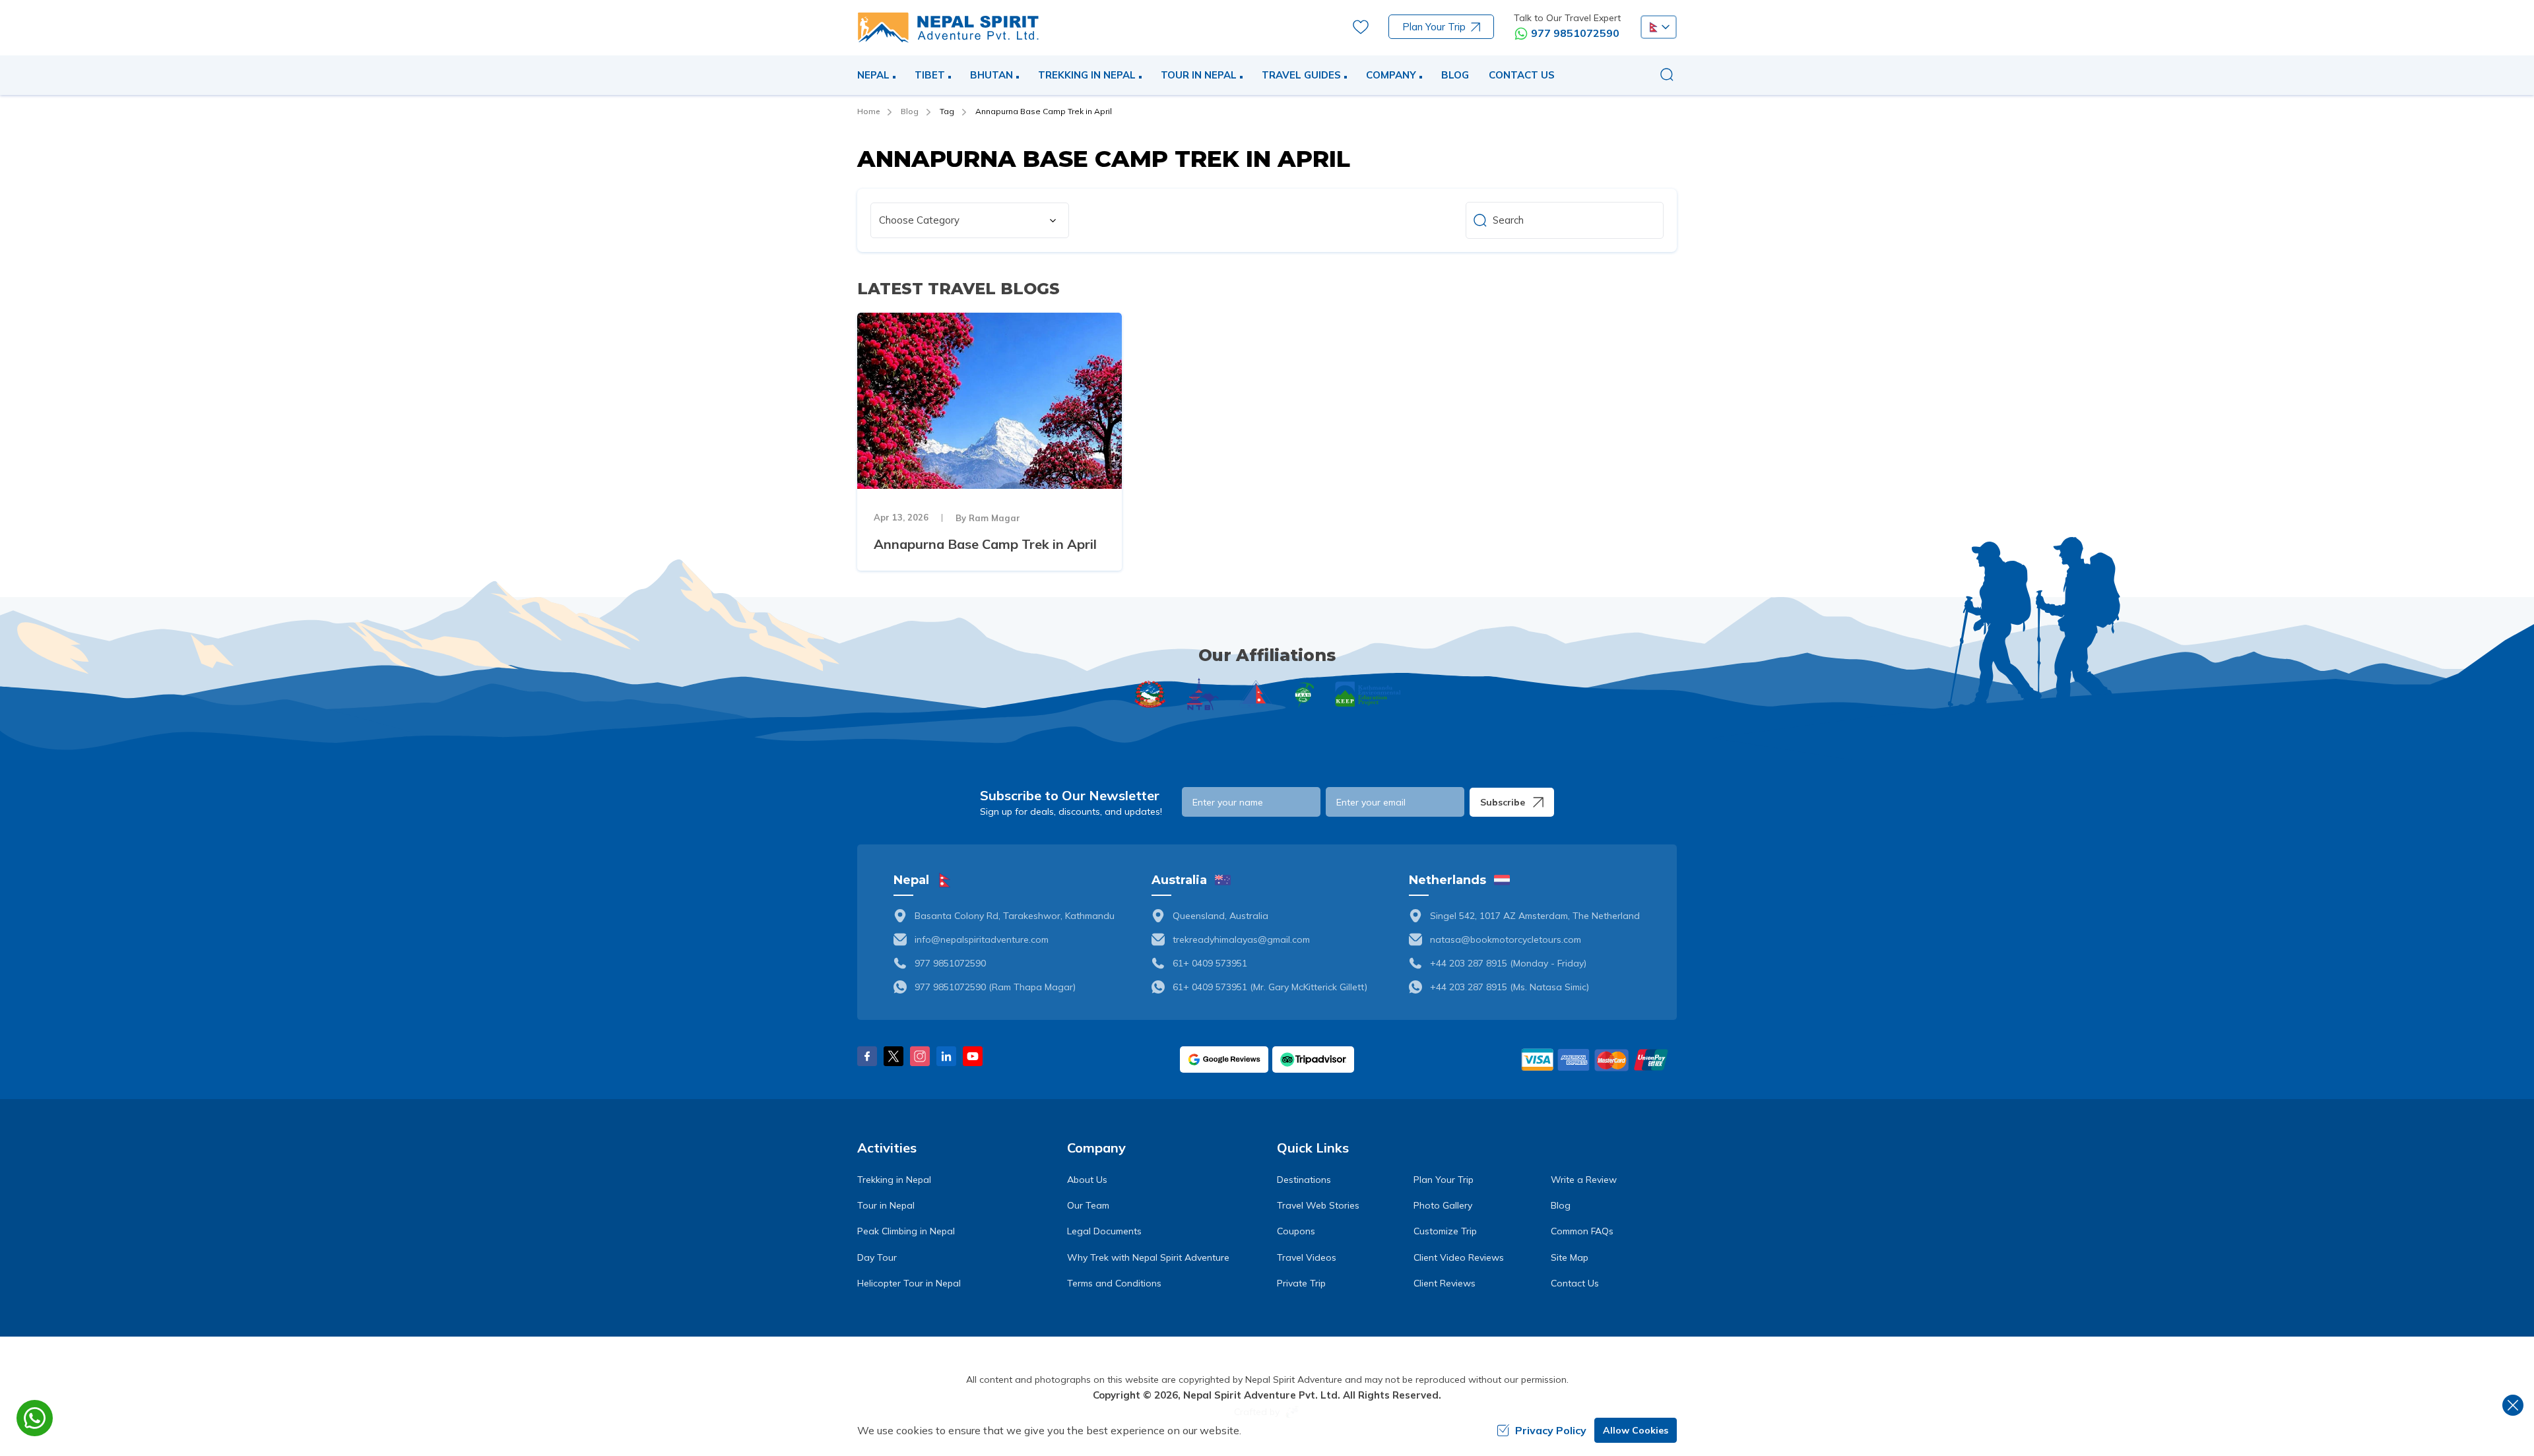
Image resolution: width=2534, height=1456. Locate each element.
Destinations (1304, 1180)
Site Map (1570, 1257)
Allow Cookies (1636, 1430)
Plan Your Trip (1434, 27)
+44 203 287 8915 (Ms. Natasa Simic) (1510, 987)
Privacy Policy (1551, 1430)
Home (868, 111)
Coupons (1296, 1231)
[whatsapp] (35, 1418)
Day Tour (877, 1257)
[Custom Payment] (1598, 1060)
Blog (1455, 75)
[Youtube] (973, 1056)
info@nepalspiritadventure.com (982, 939)
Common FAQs (1582, 1231)
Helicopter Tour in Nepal (909, 1283)
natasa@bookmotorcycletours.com (1506, 939)
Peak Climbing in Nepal (906, 1231)
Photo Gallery (1443, 1205)
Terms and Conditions (1114, 1283)
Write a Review (1584, 1180)
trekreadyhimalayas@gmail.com (1241, 939)
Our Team (1088, 1205)
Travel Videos (1307, 1257)
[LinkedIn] (946, 1056)
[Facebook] (867, 1056)
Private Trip (1301, 1283)
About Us (1087, 1180)
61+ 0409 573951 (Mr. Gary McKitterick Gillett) (1270, 987)
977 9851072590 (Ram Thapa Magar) (995, 987)
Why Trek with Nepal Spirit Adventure (1148, 1257)
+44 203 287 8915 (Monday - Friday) (1508, 963)
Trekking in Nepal (894, 1180)
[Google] (1224, 1060)
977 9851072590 (1575, 33)
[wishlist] (1361, 27)
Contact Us (1522, 75)
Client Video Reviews (1459, 1257)
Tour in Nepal (886, 1205)
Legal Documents (1104, 1231)
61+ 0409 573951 (1210, 963)
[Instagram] (920, 1056)
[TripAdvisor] (1313, 1060)
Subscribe (1503, 802)
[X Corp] (893, 1056)
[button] (1659, 27)
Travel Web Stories (1318, 1205)
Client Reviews (1445, 1283)
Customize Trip (1445, 1231)
